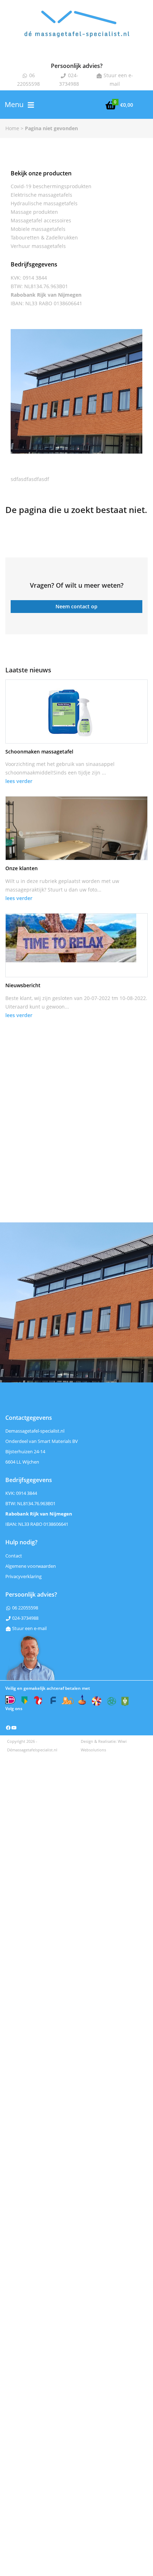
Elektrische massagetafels (41, 195)
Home (12, 128)
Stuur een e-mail (29, 1628)
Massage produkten (34, 212)
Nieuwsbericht (23, 985)
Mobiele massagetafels (38, 229)
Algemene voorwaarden (31, 1566)
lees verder (19, 781)
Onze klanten (22, 868)
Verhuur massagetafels (38, 246)
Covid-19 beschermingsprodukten (51, 186)
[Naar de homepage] (76, 30)
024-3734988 (25, 1618)
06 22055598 (25, 1608)
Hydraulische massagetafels (44, 203)
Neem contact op (76, 606)
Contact (14, 1556)
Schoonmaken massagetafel (39, 752)
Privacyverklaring (23, 1576)
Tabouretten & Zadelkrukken (44, 237)
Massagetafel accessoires (41, 220)
